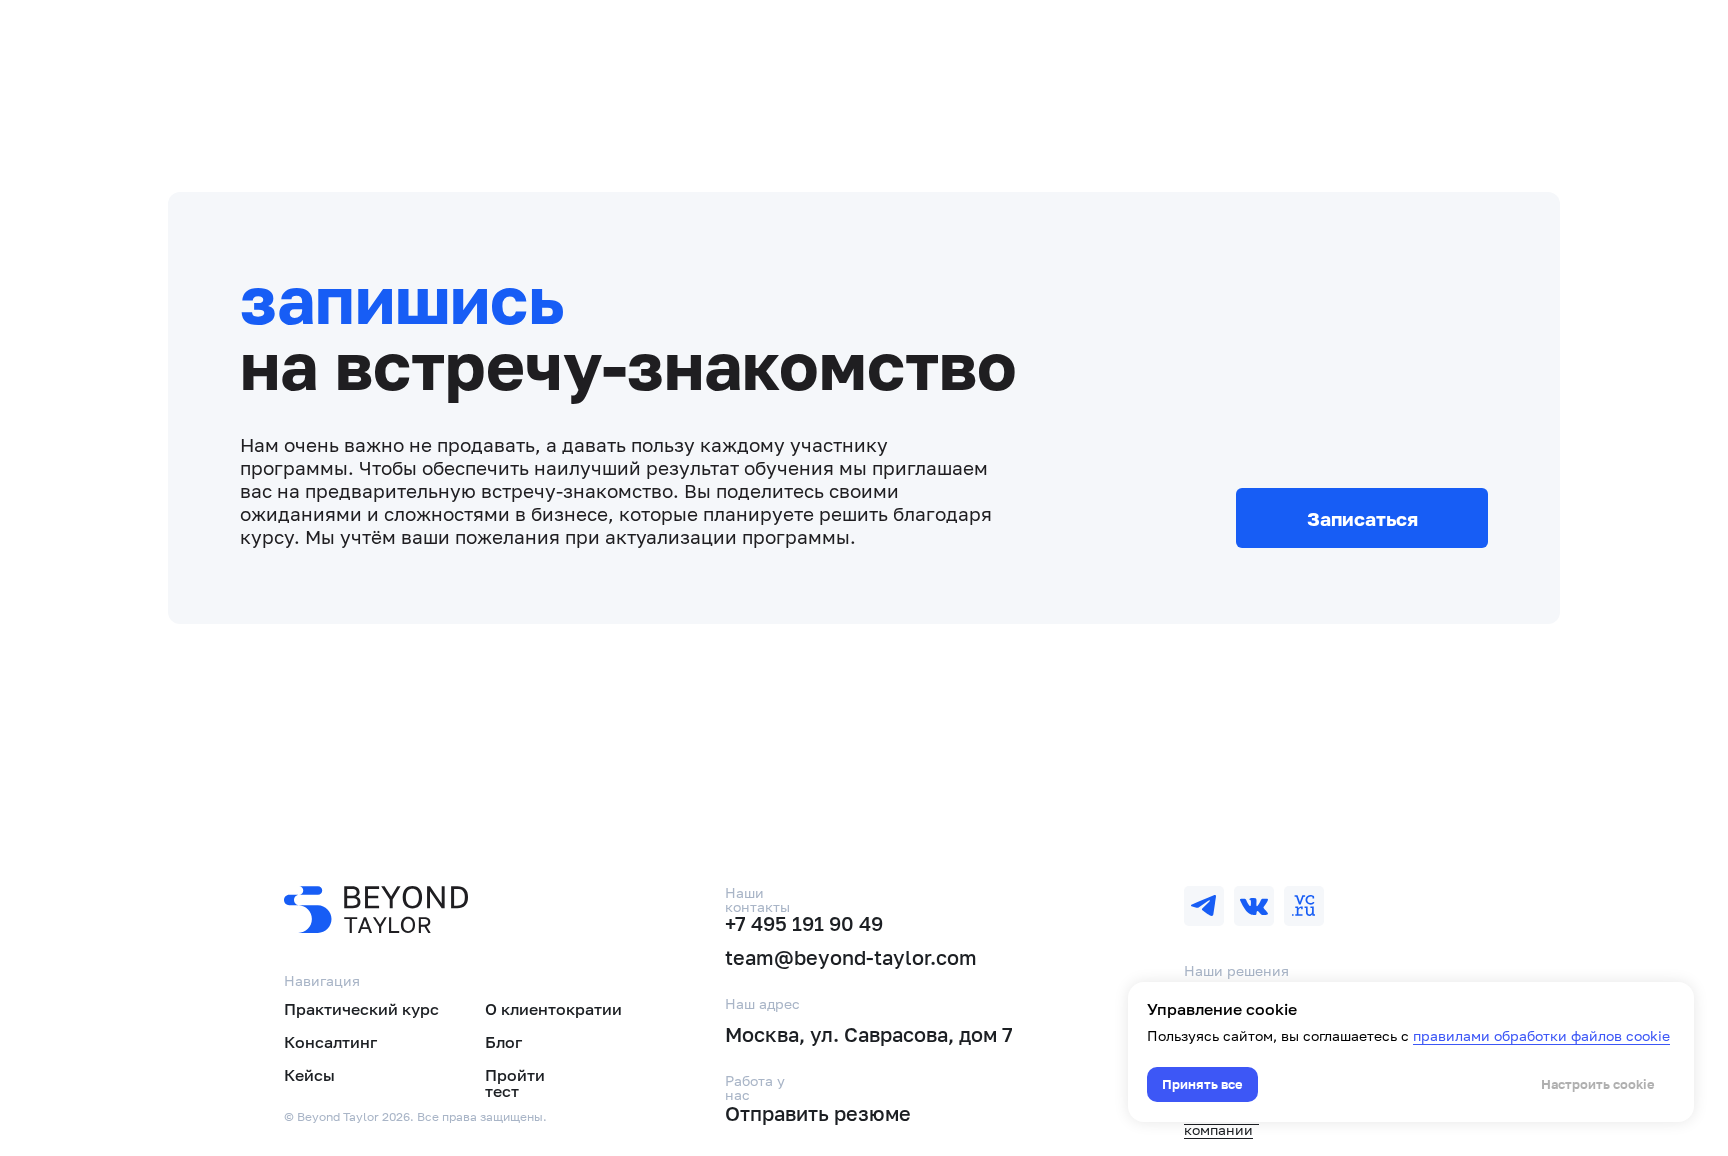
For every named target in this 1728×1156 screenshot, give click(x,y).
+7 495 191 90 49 (804, 923)
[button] (1362, 518)
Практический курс (361, 1009)
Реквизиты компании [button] (1221, 1122)
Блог (503, 1042)
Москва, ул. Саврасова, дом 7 (869, 1034)
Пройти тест (515, 1083)
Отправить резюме (818, 1113)
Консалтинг (330, 1042)
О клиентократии (553, 1009)
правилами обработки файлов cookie (1541, 1035)
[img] (1204, 906)
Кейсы (309, 1075)
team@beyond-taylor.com (851, 957)
